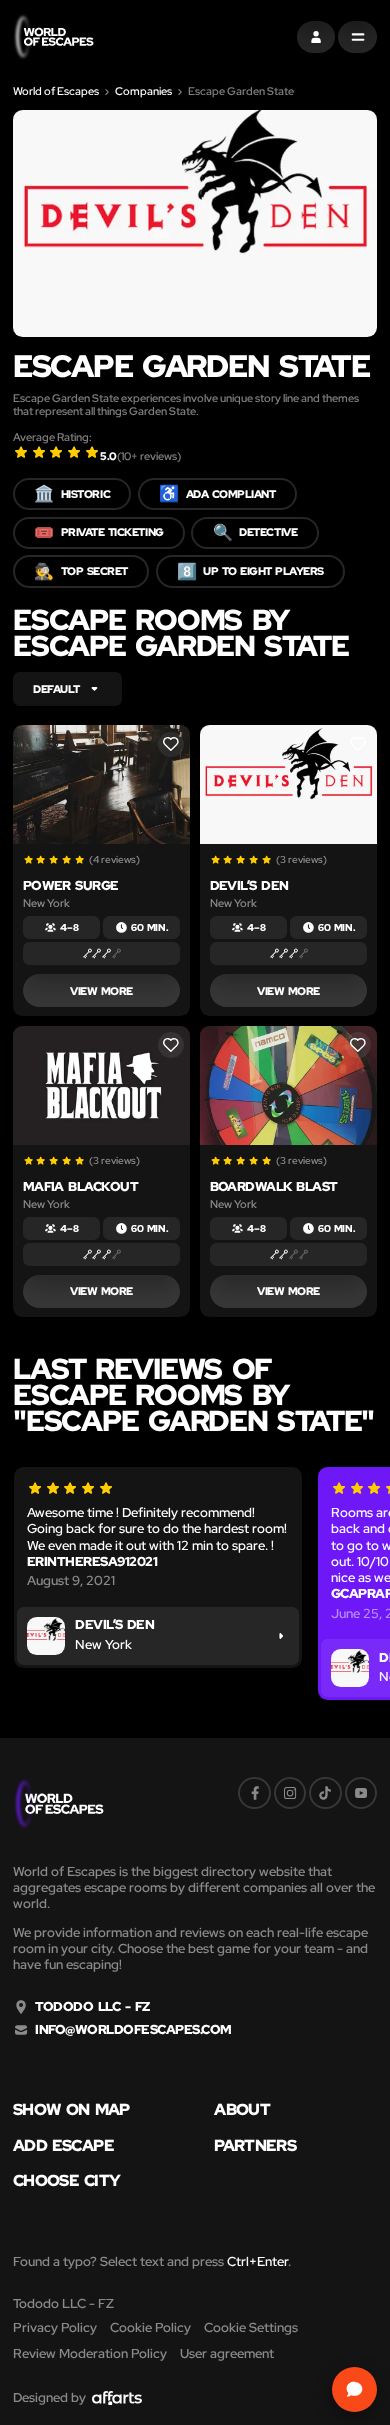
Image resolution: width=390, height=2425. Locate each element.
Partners (255, 2146)
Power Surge (71, 885)
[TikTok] (325, 1793)
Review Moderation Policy (90, 2353)
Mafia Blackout (81, 1186)
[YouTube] (361, 1793)
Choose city (66, 2181)
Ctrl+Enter (257, 2261)
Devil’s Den (249, 885)
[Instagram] (290, 1793)
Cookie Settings (251, 2327)
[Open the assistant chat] (354, 2389)
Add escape (63, 2146)
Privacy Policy (55, 2327)
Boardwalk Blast (274, 1186)
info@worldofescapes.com (133, 2030)
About (242, 2110)
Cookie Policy (150, 2327)
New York (46, 903)
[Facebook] (254, 1793)
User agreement (227, 2353)
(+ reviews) (149, 456)
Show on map (71, 2110)
